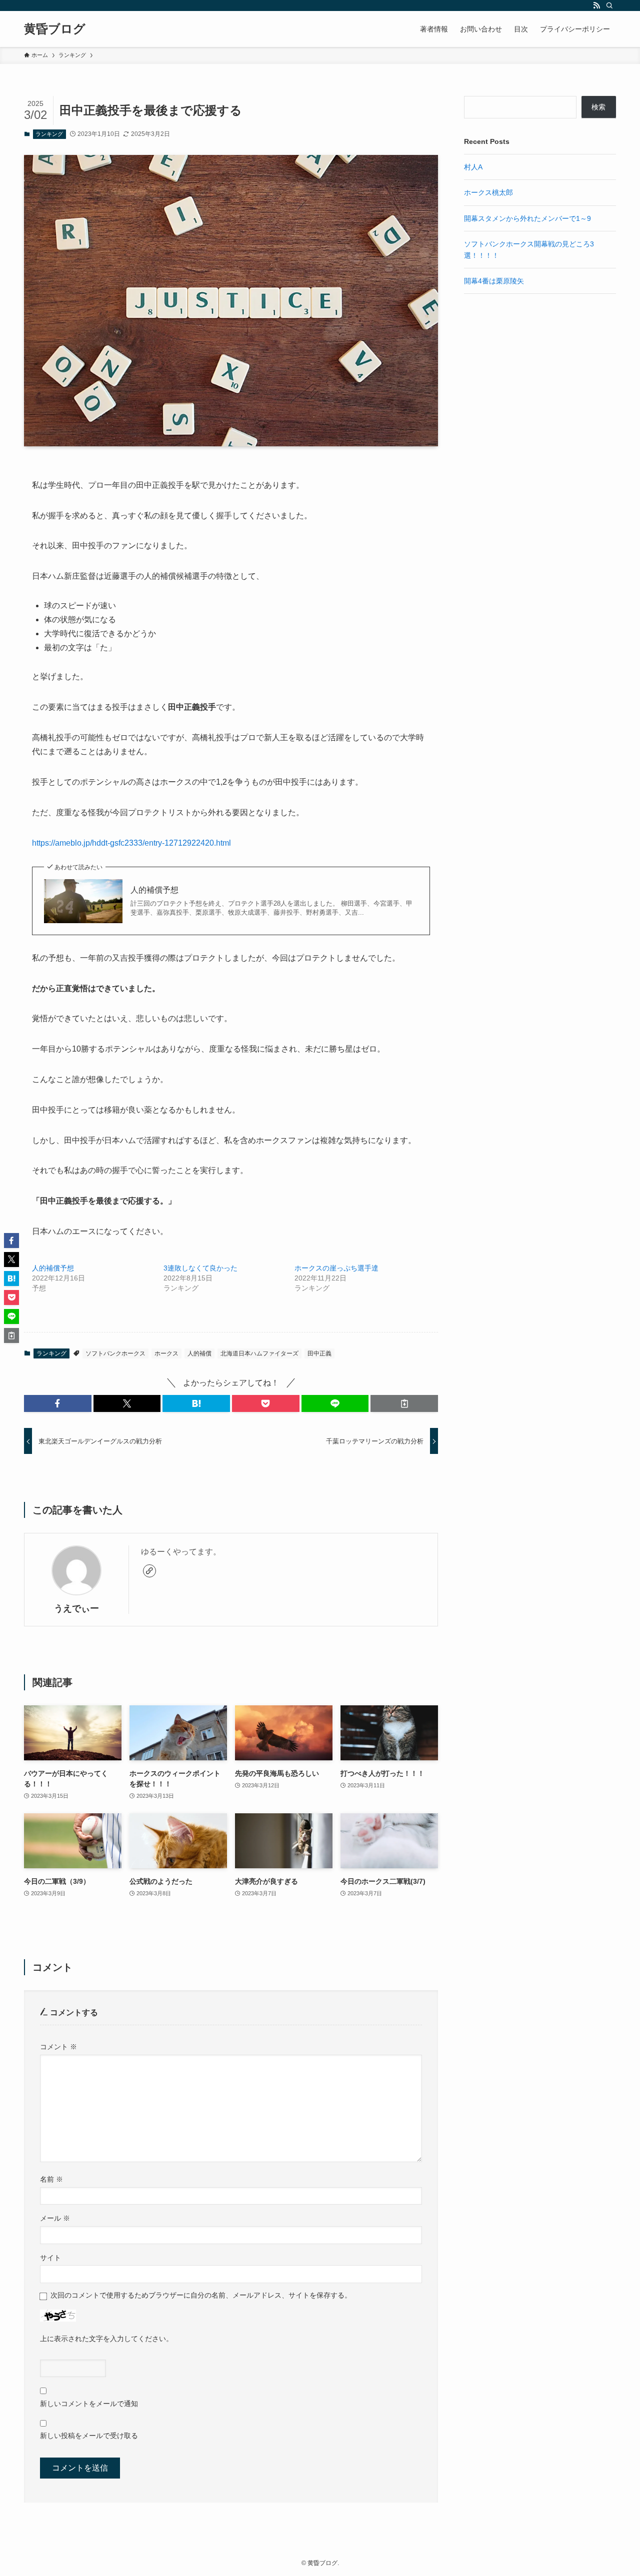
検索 (598, 107)
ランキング (49, 134)
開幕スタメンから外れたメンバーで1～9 (527, 218)
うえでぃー (76, 1608)
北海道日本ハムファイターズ (259, 1353)
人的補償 (199, 1353)
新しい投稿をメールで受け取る (89, 2436)
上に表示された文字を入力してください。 (106, 2339)
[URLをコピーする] (404, 1403)
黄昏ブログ (55, 29)
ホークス (166, 1353)
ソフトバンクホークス (115, 1353)
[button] (58, 1403)
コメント (58, 2047)
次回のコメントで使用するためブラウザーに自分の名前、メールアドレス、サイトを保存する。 (201, 2295)
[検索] (609, 5)
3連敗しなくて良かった (200, 1268)
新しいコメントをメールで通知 (89, 2404)
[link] (149, 1571)
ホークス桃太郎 (488, 192)
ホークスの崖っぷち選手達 (336, 1268)
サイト (50, 2258)
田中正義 (319, 1353)
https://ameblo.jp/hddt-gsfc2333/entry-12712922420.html (131, 843)
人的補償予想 (154, 890)
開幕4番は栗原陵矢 (494, 281)
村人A (473, 167)
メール (55, 2218)
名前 (51, 2179)
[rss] (596, 5)
